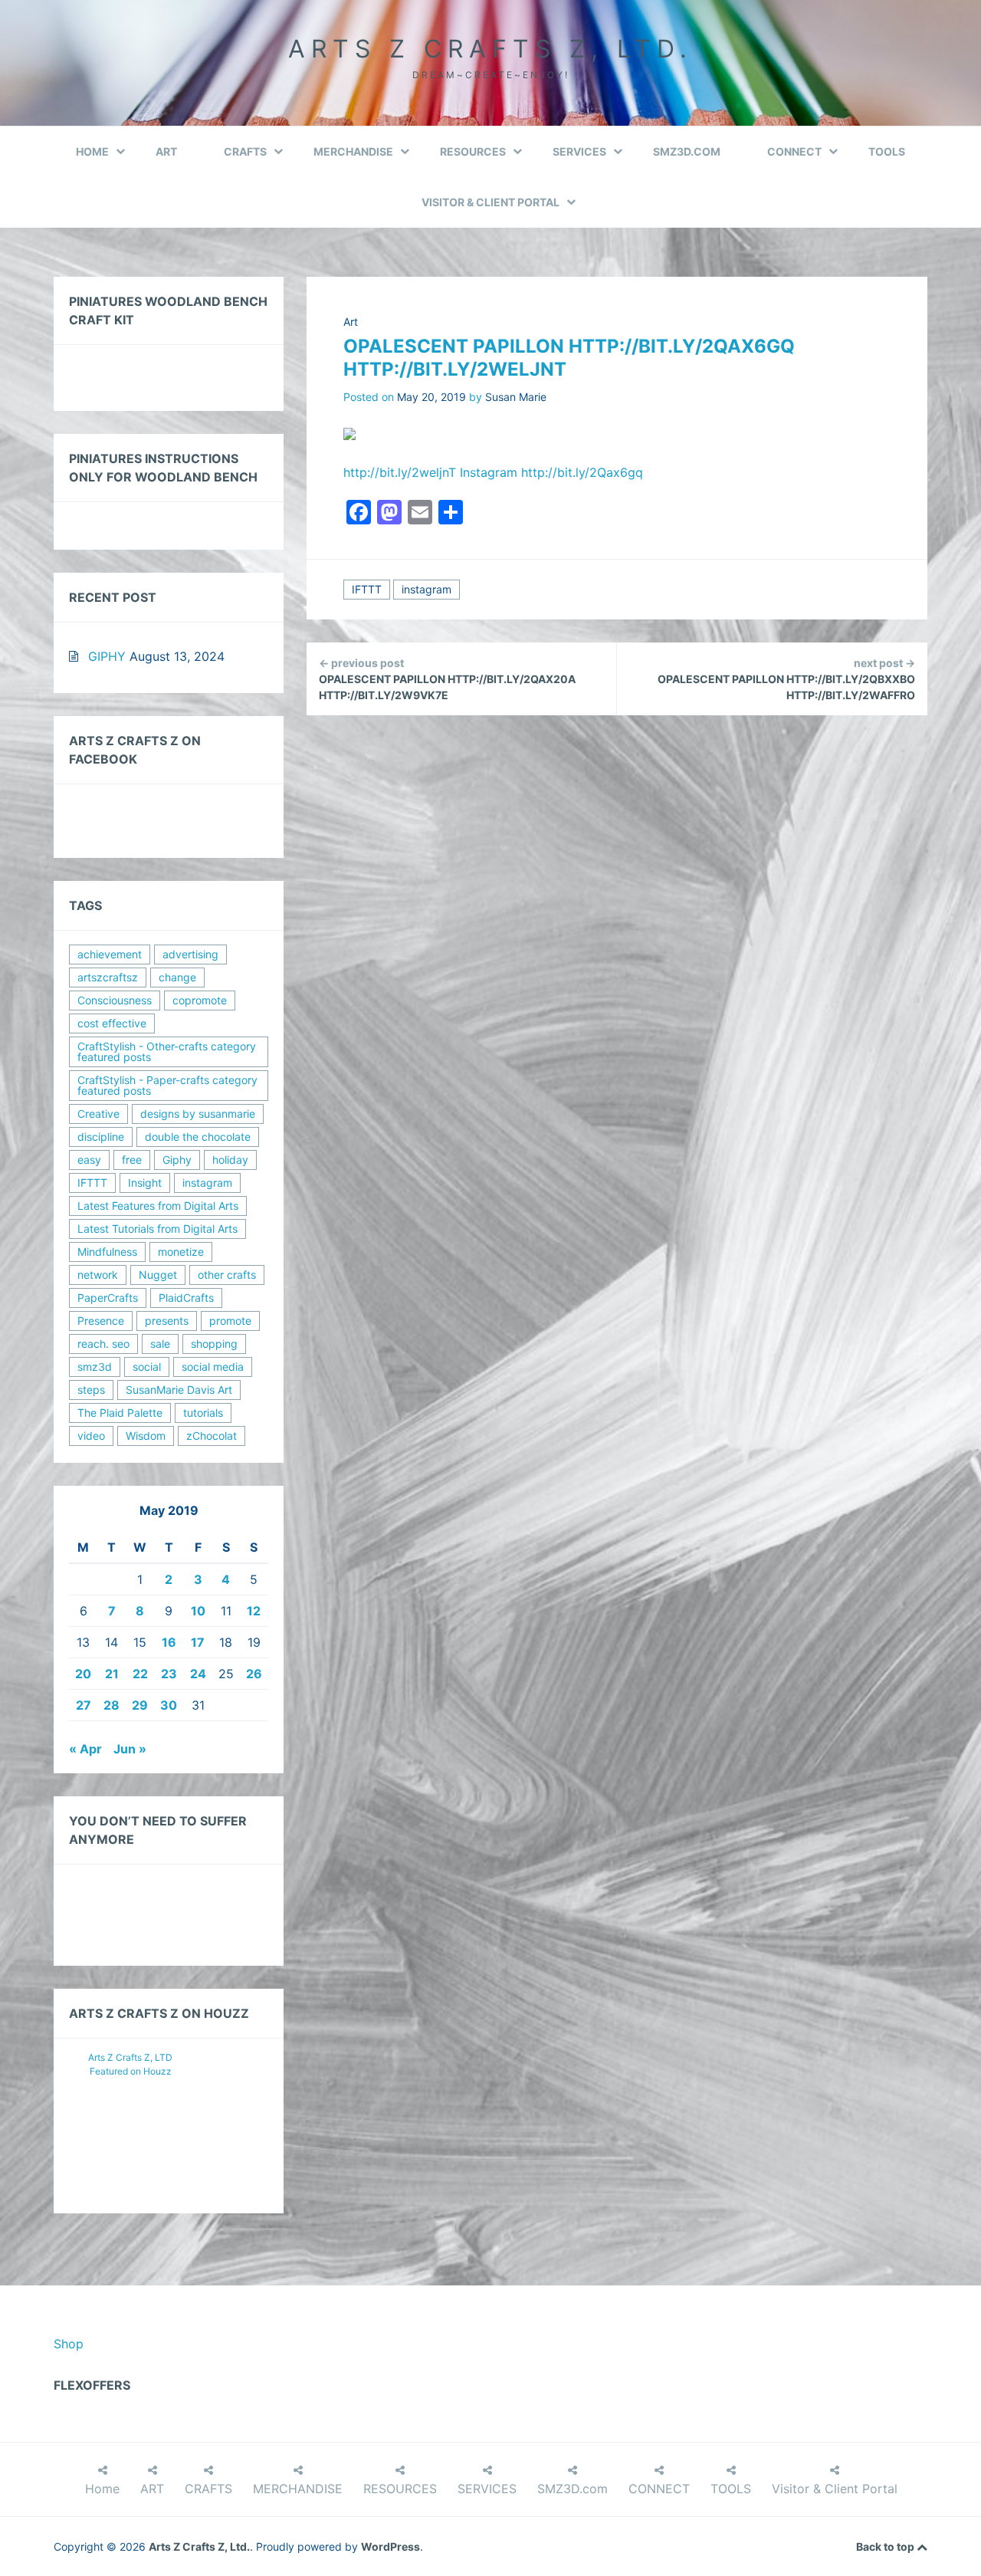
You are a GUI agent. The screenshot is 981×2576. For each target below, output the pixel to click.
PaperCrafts (108, 1298)
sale (160, 1344)
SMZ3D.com (687, 151)
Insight (145, 1183)
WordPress (390, 2546)
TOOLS (887, 151)
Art (351, 322)
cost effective (112, 1023)
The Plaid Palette (120, 1413)
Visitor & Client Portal (490, 202)
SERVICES (579, 151)
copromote (200, 1000)
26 (254, 1674)
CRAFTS (245, 151)
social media (213, 1367)
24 (198, 1674)
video (91, 1436)
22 (140, 1674)
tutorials (203, 1413)
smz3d (95, 1367)
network (98, 1275)
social (147, 1367)
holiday (230, 1160)
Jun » (130, 1749)
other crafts (227, 1275)
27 (84, 1705)
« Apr (85, 1749)
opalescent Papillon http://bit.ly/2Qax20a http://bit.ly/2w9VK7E (447, 679)
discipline (101, 1137)
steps (91, 1390)
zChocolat (212, 1436)
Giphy (177, 1160)
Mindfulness (107, 1252)
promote (230, 1321)
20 (83, 1674)
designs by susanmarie (198, 1114)
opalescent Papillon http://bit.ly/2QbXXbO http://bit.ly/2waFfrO (786, 679)
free (132, 1160)
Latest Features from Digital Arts (158, 1206)
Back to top (886, 2546)
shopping (214, 1344)
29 (140, 1705)
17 (198, 1642)
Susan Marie (516, 397)
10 (198, 1611)
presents (167, 1321)
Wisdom (146, 1436)
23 (169, 1674)
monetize (181, 1252)
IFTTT (367, 589)
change (177, 977)
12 (254, 1611)
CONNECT (794, 151)
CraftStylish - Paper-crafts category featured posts (167, 1085)
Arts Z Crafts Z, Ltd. (490, 49)
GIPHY (107, 656)
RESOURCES (473, 151)
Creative (98, 1114)
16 (169, 1642)
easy (89, 1160)
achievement (110, 954)
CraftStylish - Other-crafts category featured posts (167, 1051)
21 (112, 1674)
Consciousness (115, 1000)
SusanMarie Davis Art (179, 1390)
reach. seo (103, 1344)
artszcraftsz (108, 977)
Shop (69, 2344)
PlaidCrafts (186, 1298)
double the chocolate (198, 1137)
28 (112, 1705)
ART (166, 151)
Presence (101, 1321)
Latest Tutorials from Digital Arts (157, 1229)
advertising (190, 954)
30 (169, 1705)
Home (92, 151)
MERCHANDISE (353, 151)
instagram (427, 589)
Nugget (158, 1275)
